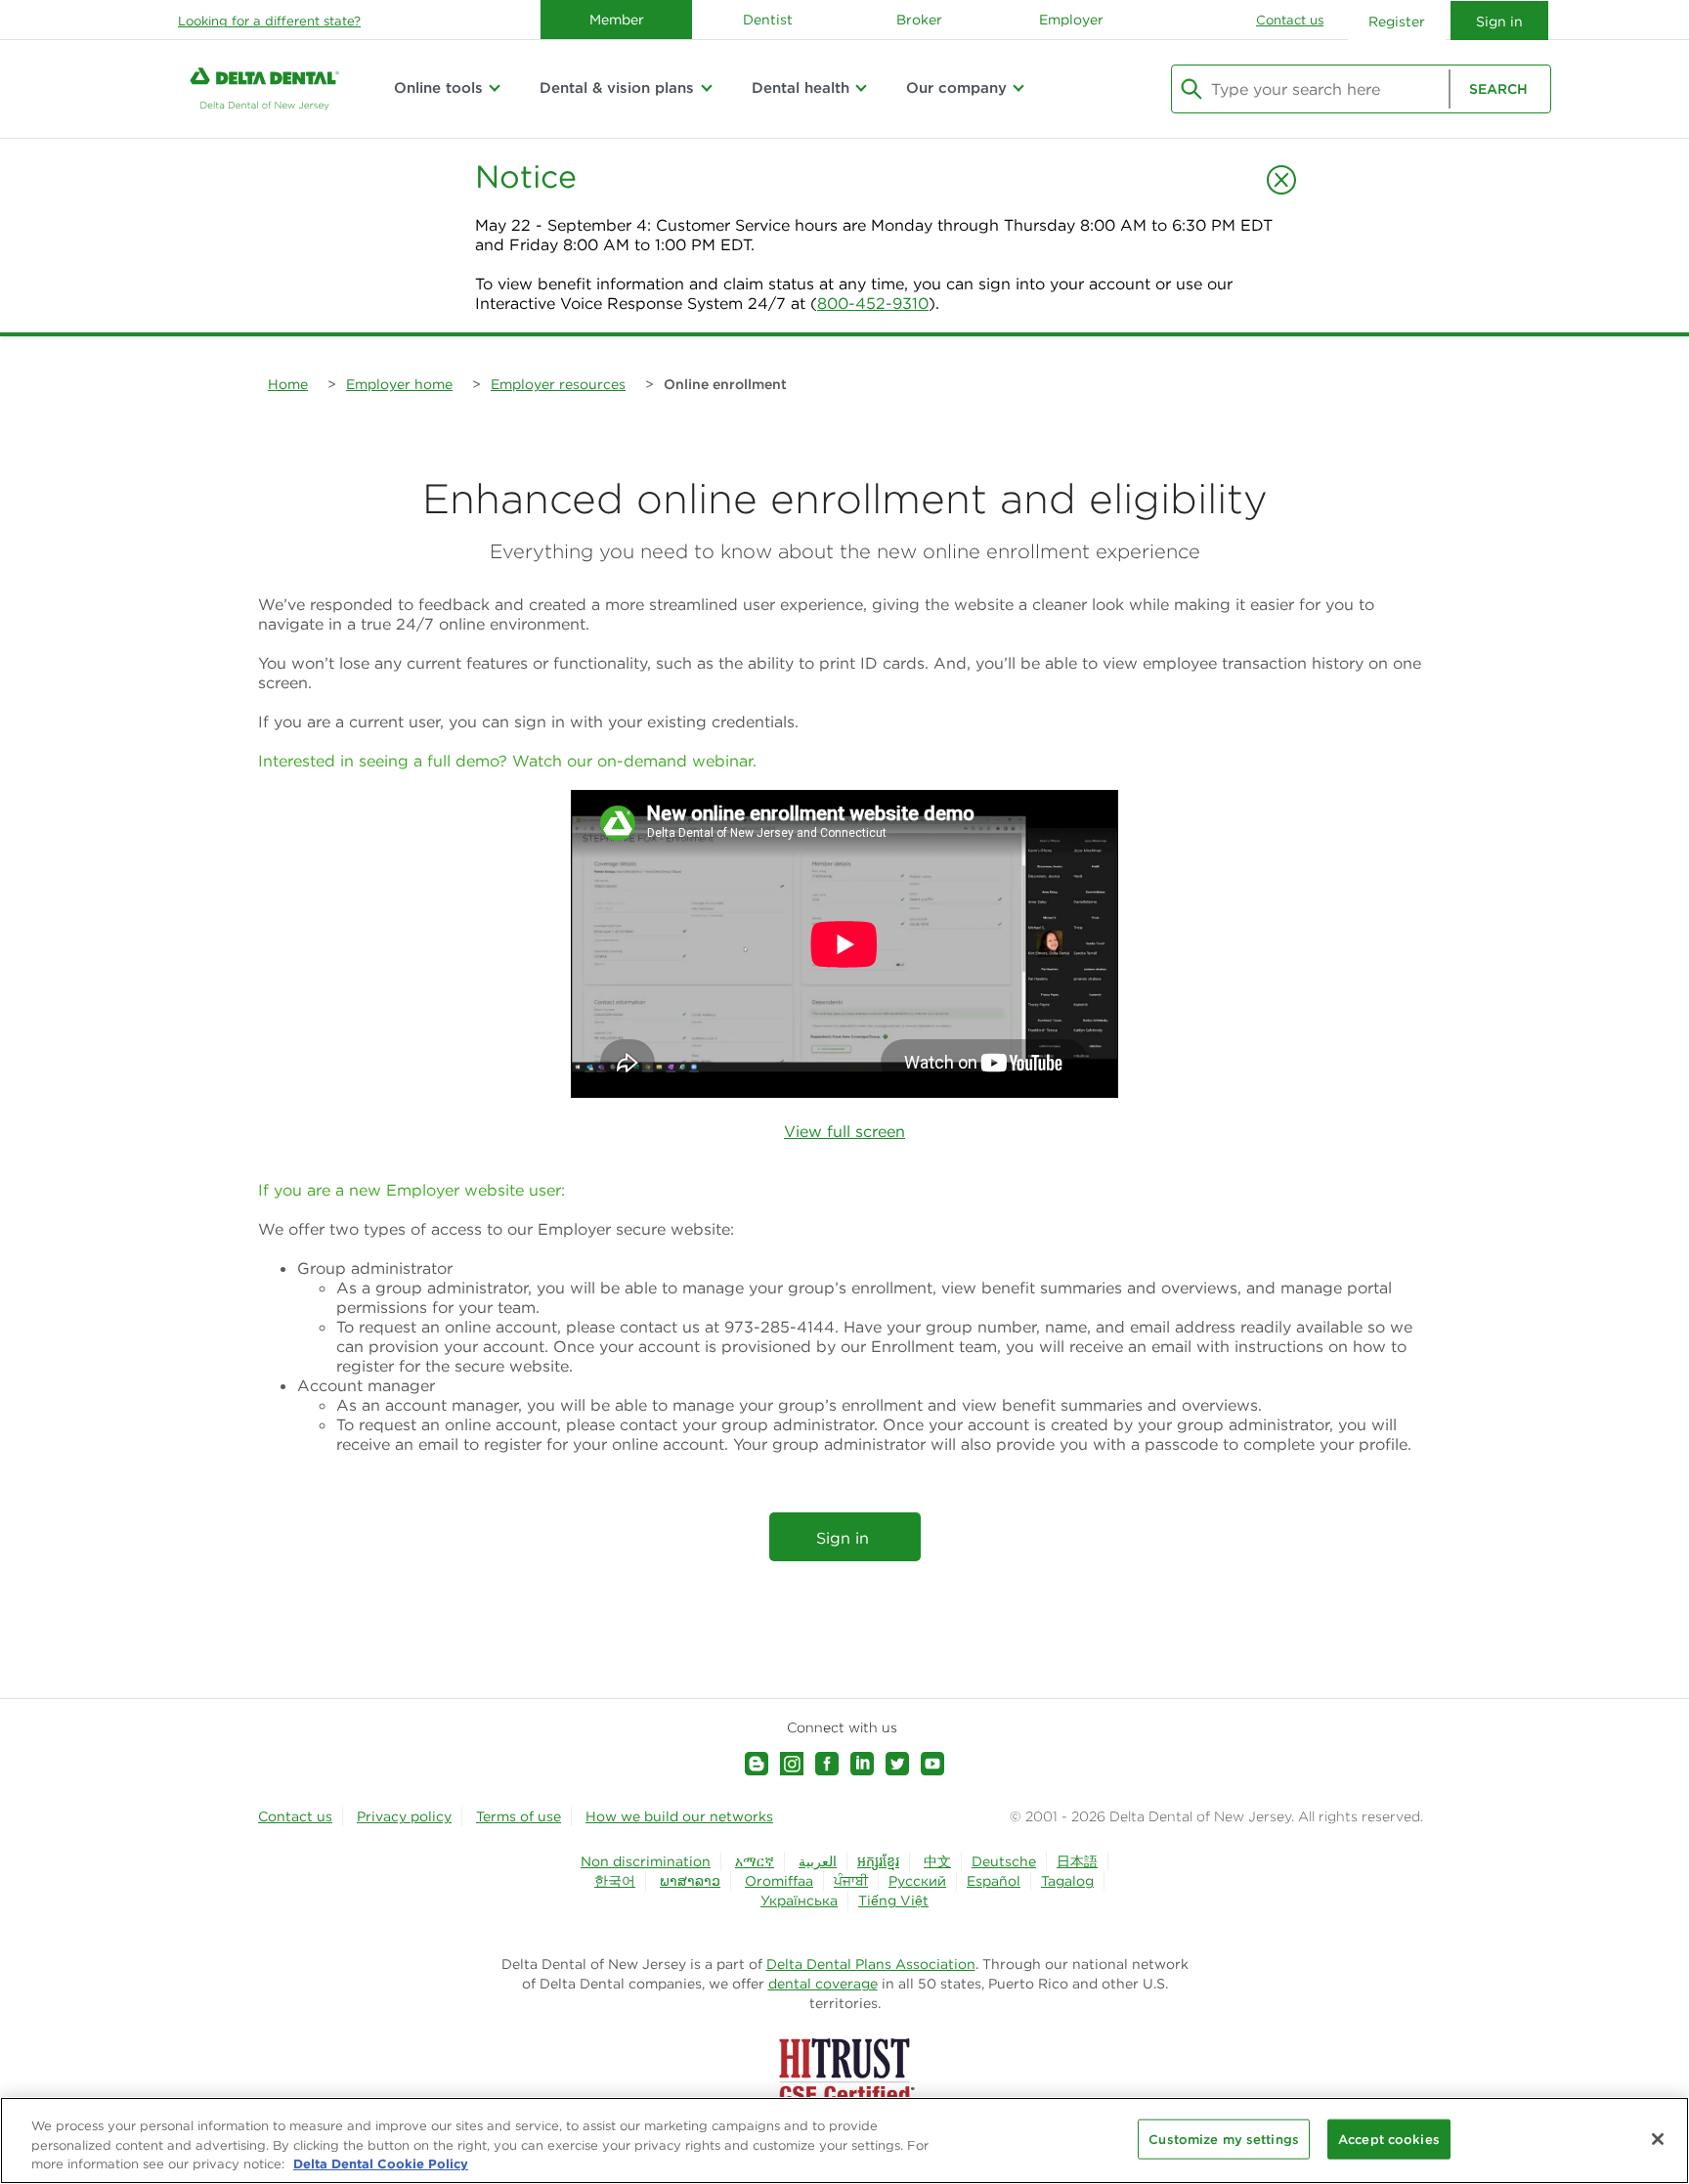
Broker (919, 20)
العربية (818, 1861)
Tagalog (1067, 1881)
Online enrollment (725, 384)
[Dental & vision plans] (706, 88)
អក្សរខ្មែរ (878, 1861)
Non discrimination (646, 1861)
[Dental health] (861, 88)
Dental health (801, 87)
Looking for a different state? (269, 21)
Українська (799, 1900)
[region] (844, 2140)
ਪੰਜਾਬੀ (851, 1881)
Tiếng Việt (893, 1900)
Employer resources (558, 384)
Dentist (768, 20)
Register (1397, 22)
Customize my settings (1224, 2139)
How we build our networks (679, 1816)
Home (288, 384)
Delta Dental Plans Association (871, 1964)
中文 (937, 1861)
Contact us (1290, 20)
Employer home (399, 384)
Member (617, 20)
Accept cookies (1389, 2139)
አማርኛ (755, 1861)
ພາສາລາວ (690, 1881)
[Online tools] (495, 88)
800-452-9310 (873, 303)
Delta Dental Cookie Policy (381, 2163)
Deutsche (1004, 1861)
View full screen (844, 1131)
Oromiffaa (779, 1881)
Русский (917, 1881)
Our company (956, 87)
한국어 (615, 1881)
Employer (1071, 20)
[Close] (1658, 2139)
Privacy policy (404, 1816)
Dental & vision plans (617, 87)
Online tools (438, 87)
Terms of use (519, 1816)
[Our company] (1018, 88)
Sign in (845, 1538)
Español (994, 1881)
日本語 (1077, 1861)
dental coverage (823, 1984)
